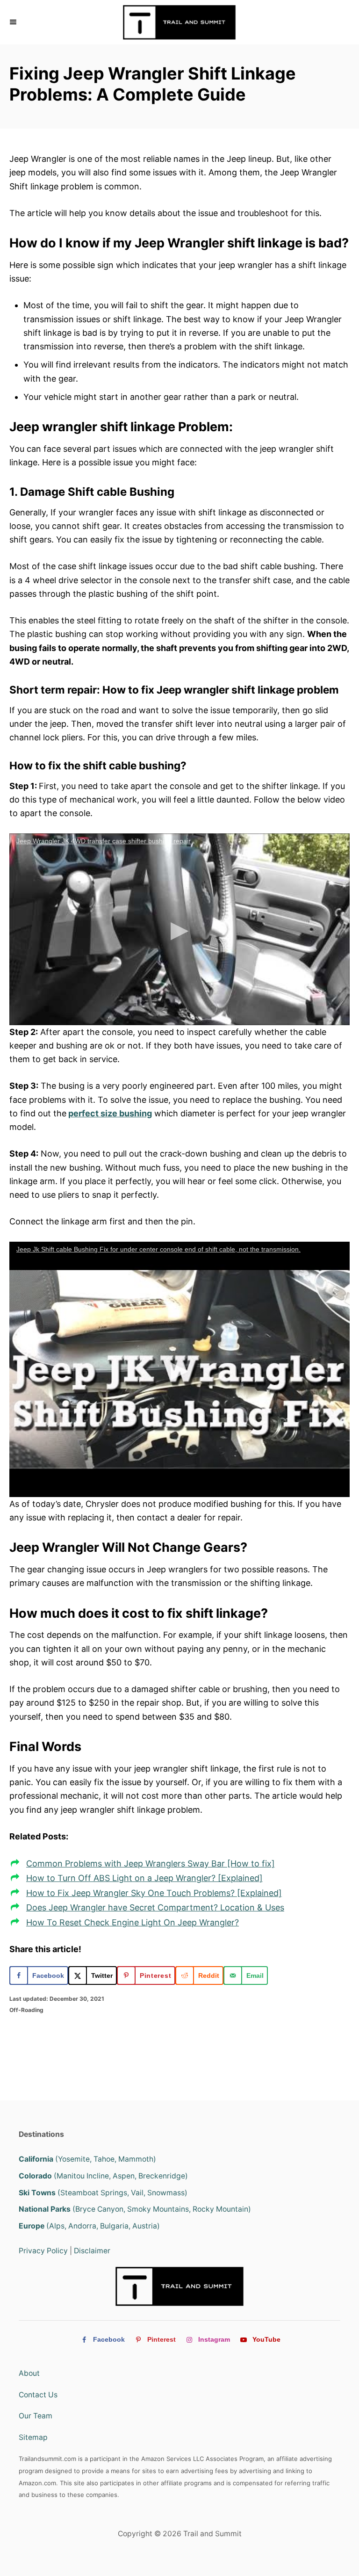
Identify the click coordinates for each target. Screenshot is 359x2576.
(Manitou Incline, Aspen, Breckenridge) (103, 2176)
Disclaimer (92, 2251)
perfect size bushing (110, 1113)
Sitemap (33, 2437)
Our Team (36, 2416)
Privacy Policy (43, 2251)
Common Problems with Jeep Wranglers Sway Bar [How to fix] (151, 1863)
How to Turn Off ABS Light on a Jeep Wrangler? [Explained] (144, 1878)
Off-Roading (26, 2010)
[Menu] (14, 22)
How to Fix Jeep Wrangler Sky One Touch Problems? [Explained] (154, 1893)
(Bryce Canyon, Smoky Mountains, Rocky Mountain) (135, 2209)
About (29, 2373)
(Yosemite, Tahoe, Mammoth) (87, 2159)
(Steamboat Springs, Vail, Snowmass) (103, 2193)
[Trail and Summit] (179, 22)
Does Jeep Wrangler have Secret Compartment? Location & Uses (155, 1907)
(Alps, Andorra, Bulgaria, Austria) (89, 2226)
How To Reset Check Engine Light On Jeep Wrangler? (133, 1922)
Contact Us (38, 2395)
